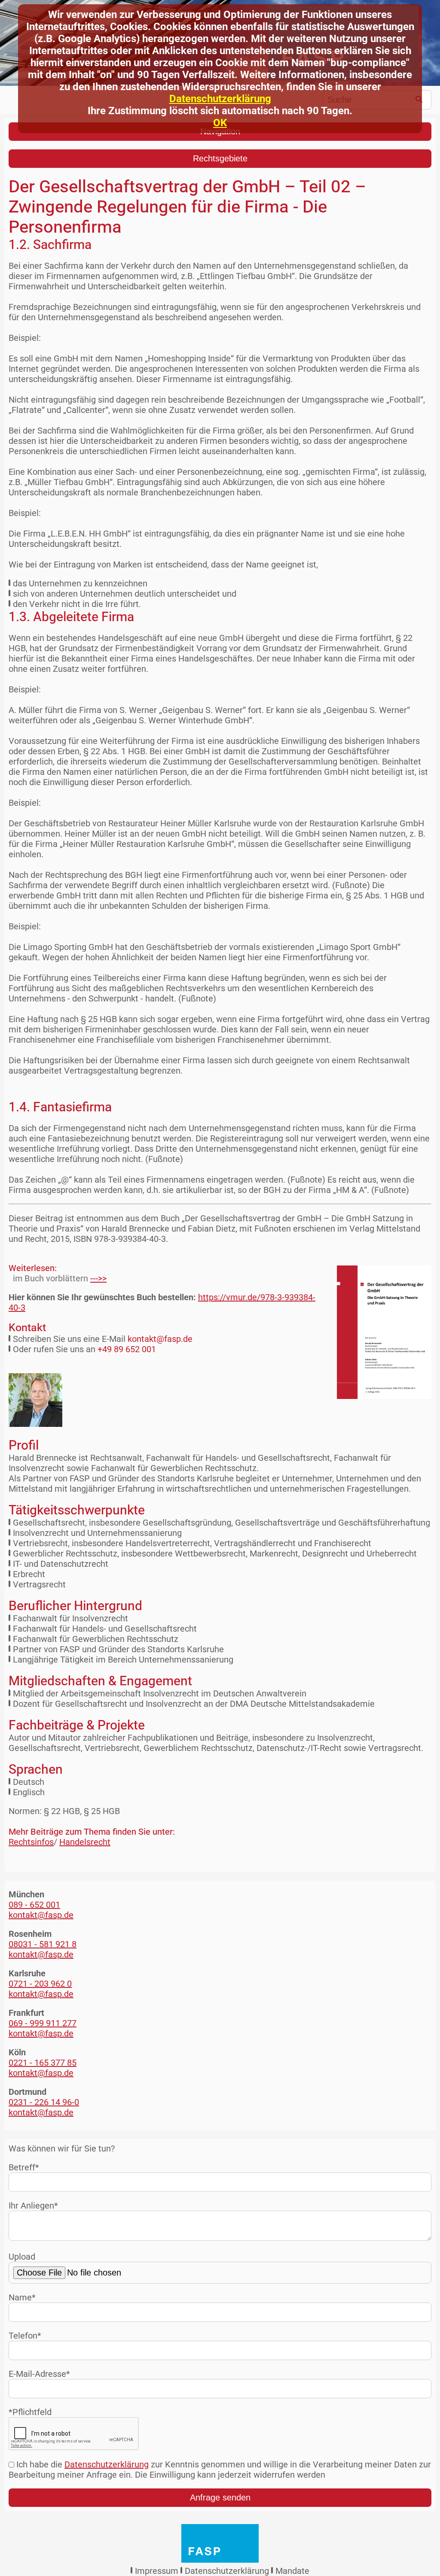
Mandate (292, 2571)
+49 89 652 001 (127, 1349)
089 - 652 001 (34, 1905)
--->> (98, 1278)
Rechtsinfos (31, 1842)
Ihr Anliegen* (33, 2206)
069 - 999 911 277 (43, 2023)
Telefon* (25, 2336)
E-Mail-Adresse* (39, 2374)
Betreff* (24, 2167)
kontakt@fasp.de (160, 1339)
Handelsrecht (85, 1842)
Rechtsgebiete (220, 158)
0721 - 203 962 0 (40, 1984)
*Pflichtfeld (30, 2412)
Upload (22, 2257)
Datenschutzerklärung (220, 99)
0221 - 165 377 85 (43, 2063)
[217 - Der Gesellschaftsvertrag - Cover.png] (378, 1332)
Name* (22, 2297)
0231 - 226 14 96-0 (44, 2102)
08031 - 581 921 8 (43, 1944)
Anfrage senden (220, 2497)
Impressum (157, 2571)
